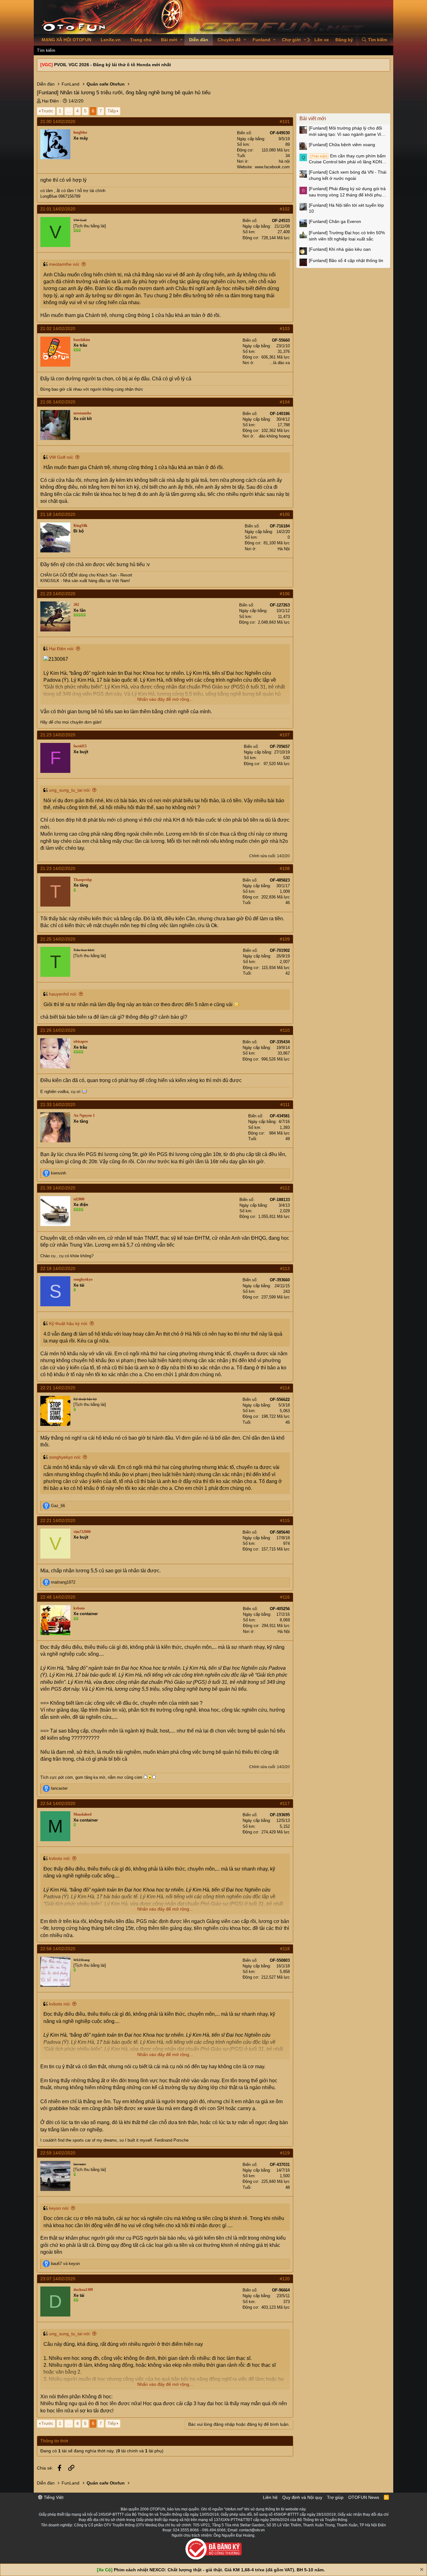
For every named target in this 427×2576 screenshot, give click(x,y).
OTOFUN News (364, 2497)
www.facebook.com (272, 167)
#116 (285, 1597)
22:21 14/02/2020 (58, 1388)
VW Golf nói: (61, 457)
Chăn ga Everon (335, 221)
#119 (285, 2153)
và (65, 2264)
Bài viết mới (313, 119)
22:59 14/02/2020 (58, 2153)
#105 (285, 514)
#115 (285, 1520)
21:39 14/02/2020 (58, 1188)
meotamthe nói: (65, 264)
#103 (285, 329)
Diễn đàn (199, 40)
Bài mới (169, 40)
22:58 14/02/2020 (58, 1949)
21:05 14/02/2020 (58, 402)
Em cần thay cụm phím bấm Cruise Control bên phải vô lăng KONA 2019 (347, 159)
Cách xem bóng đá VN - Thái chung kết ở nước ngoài (348, 175)
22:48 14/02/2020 (58, 1597)
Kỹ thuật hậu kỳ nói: (69, 1323)
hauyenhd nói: (63, 994)
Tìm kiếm (46, 50)
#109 (285, 939)
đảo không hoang (274, 436)
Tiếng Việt (53, 2497)
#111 (285, 1105)
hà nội (284, 161)
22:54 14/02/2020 (58, 1803)
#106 (285, 594)
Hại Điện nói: (62, 649)
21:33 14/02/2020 (58, 1105)
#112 (285, 1188)
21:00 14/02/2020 (58, 121)
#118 (285, 1949)
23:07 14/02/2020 (58, 2279)
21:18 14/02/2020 (58, 514)
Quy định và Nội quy (302, 2497)
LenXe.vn (111, 40)
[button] (181, 40)
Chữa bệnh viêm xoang (342, 145)
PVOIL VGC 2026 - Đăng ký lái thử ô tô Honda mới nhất (113, 65)
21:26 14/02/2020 (58, 1030)
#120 (285, 2279)
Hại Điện (50, 101)
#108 (285, 868)
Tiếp (112, 111)
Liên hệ (270, 2497)
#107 (285, 735)
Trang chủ (141, 40)
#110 (285, 1030)
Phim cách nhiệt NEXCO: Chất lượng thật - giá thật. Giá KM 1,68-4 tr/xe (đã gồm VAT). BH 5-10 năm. (219, 2570)
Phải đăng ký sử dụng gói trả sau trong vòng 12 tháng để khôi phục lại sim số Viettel (347, 192)
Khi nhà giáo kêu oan (340, 249)
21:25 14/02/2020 (58, 939)
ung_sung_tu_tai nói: (70, 790)
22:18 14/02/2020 (58, 1268)
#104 (285, 402)
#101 (285, 121)
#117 (285, 1803)
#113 (285, 1268)
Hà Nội (284, 549)
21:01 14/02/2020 (58, 209)
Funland (261, 40)
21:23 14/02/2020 (58, 594)
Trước (47, 111)
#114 (285, 1388)
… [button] (69, 111)
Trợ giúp (335, 2497)
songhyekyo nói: (65, 1457)
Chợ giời (291, 40)
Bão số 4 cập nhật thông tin (346, 260)
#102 (285, 209)
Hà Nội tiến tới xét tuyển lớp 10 (346, 208)
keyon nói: (59, 2208)
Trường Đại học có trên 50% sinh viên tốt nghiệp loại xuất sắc (347, 236)
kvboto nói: (60, 1858)
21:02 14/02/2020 (58, 329)
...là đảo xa (280, 363)
